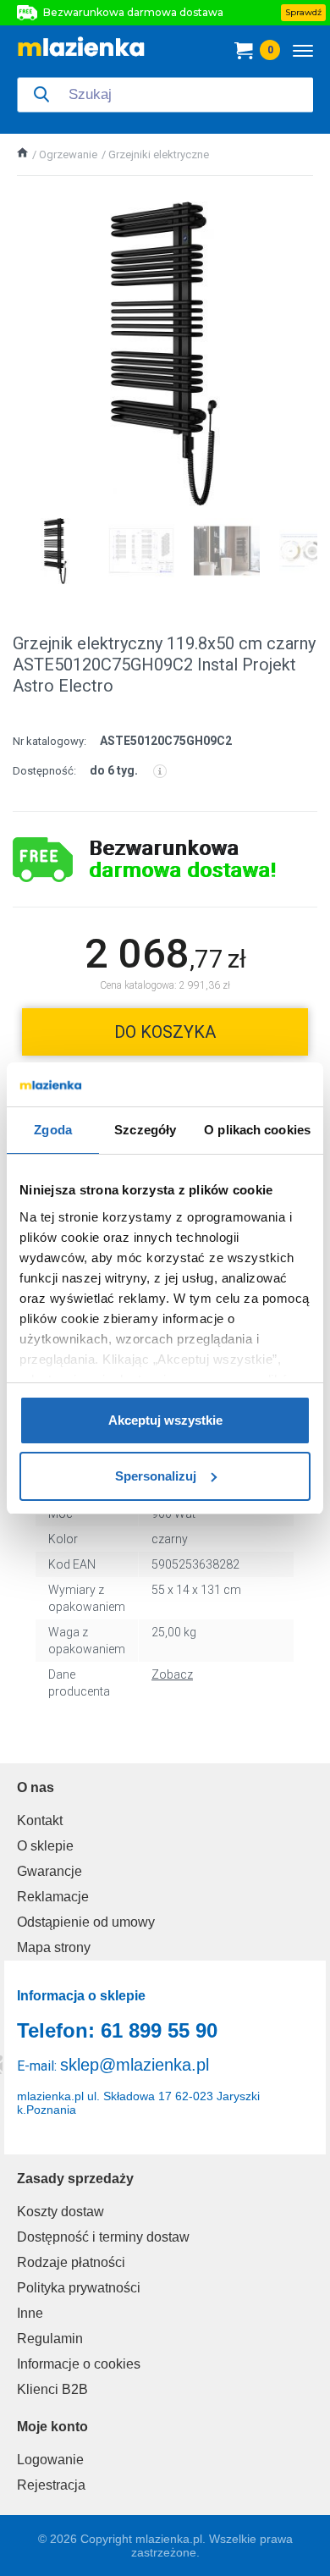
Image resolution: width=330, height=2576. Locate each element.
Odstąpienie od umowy (86, 1922)
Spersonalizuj (156, 1476)
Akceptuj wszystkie (165, 1420)
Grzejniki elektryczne (159, 154)
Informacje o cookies (79, 2364)
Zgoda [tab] (53, 1130)
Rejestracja (51, 2485)
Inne (30, 2313)
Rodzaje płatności (71, 2262)
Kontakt (40, 1820)
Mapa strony (54, 1947)
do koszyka (165, 1032)
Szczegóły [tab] (145, 1130)
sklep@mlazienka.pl (135, 2065)
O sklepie (45, 1846)
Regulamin (50, 2339)
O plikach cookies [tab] (257, 1130)
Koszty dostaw (60, 2212)
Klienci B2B (52, 2389)
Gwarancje (49, 1871)
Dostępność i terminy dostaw (103, 2237)
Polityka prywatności (79, 2288)
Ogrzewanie (68, 154)
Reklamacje (53, 1897)
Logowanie (50, 2460)
